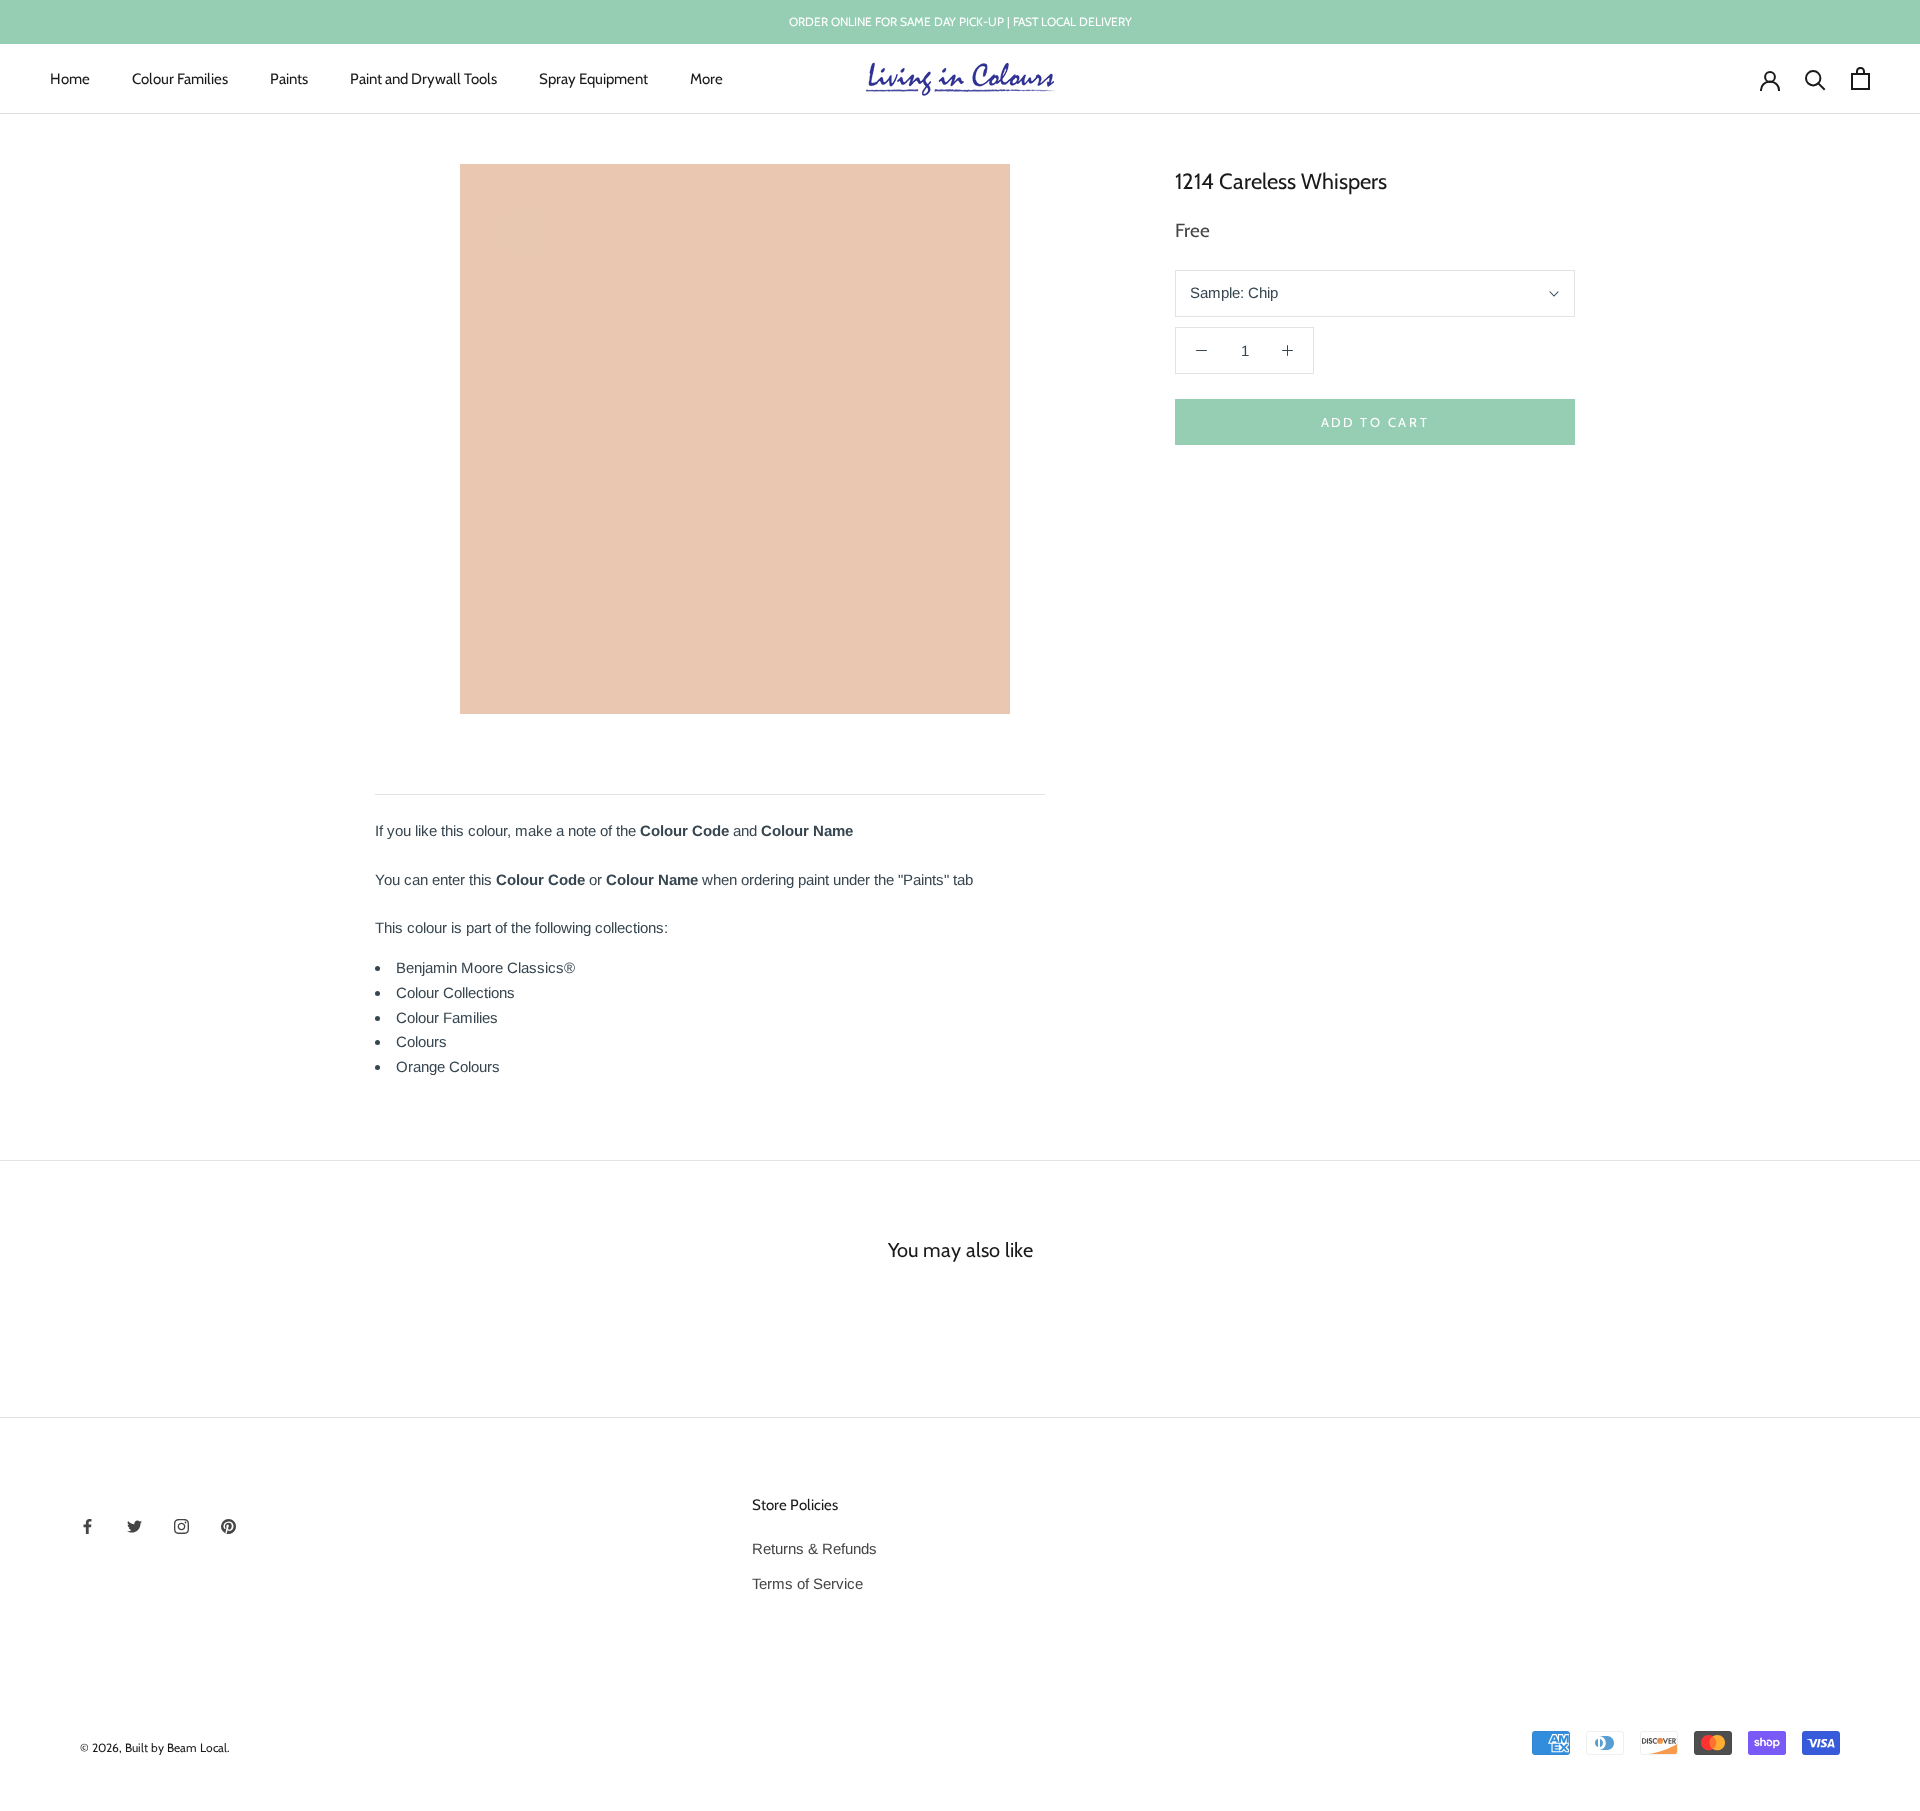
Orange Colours (448, 1066)
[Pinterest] (228, 1525)
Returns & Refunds (814, 1548)
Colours (421, 1041)
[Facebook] (87, 1525)
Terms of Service (807, 1583)
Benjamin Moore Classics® (485, 967)
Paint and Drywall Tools (423, 78)
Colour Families (180, 78)
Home (70, 78)
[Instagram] (181, 1525)
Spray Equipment (593, 78)
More (706, 78)
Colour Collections (455, 992)
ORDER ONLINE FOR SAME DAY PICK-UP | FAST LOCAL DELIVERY (960, 21)
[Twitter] (134, 1525)
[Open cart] (1860, 78)
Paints (289, 78)
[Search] (1815, 78)
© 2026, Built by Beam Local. (155, 1747)
